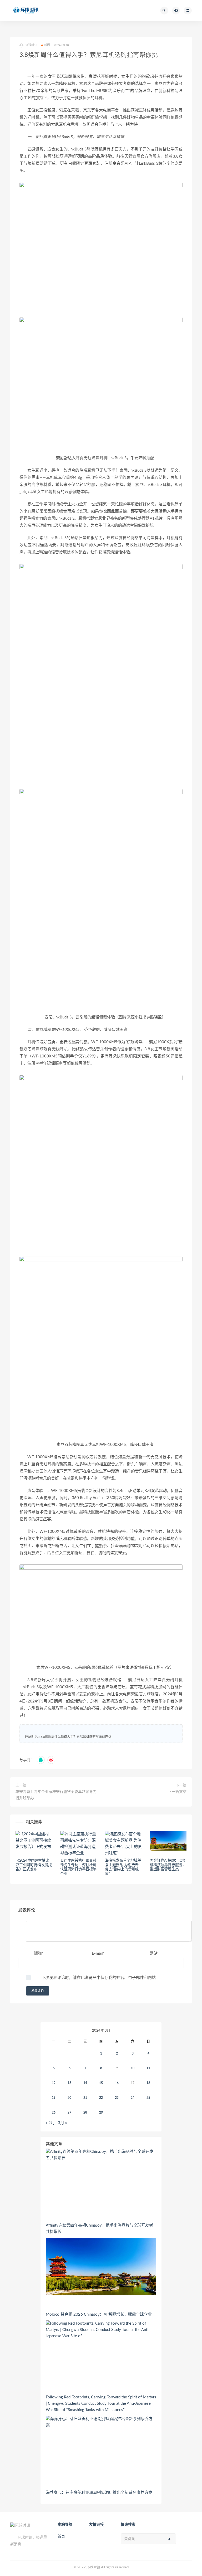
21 (85, 2098)
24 (133, 2098)
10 (133, 2068)
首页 (61, 2536)
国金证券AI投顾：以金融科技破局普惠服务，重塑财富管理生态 (168, 1865)
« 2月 (50, 2123)
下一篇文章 (177, 1792)
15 (101, 2083)
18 (148, 2083)
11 (148, 2068)
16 (117, 2083)
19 (54, 2098)
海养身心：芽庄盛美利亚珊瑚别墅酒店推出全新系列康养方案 (99, 2493)
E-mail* (98, 1953)
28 (85, 2112)
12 (54, 2083)
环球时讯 (31, 1737)
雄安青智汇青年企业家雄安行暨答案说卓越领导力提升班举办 (56, 1795)
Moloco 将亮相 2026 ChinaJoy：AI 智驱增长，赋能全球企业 (99, 2314)
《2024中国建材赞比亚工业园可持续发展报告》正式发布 (34, 1865)
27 (69, 2112)
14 (85, 2083)
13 (69, 2083)
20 (69, 2098)
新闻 (47, 45)
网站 (154, 1953)
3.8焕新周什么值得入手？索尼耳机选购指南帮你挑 (76, 1737)
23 (117, 2098)
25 (148, 2098)
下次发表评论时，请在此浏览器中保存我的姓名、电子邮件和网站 (99, 1978)
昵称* (39, 1953)
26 (54, 2112)
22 (101, 2098)
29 (101, 2112)
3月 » (62, 2123)
